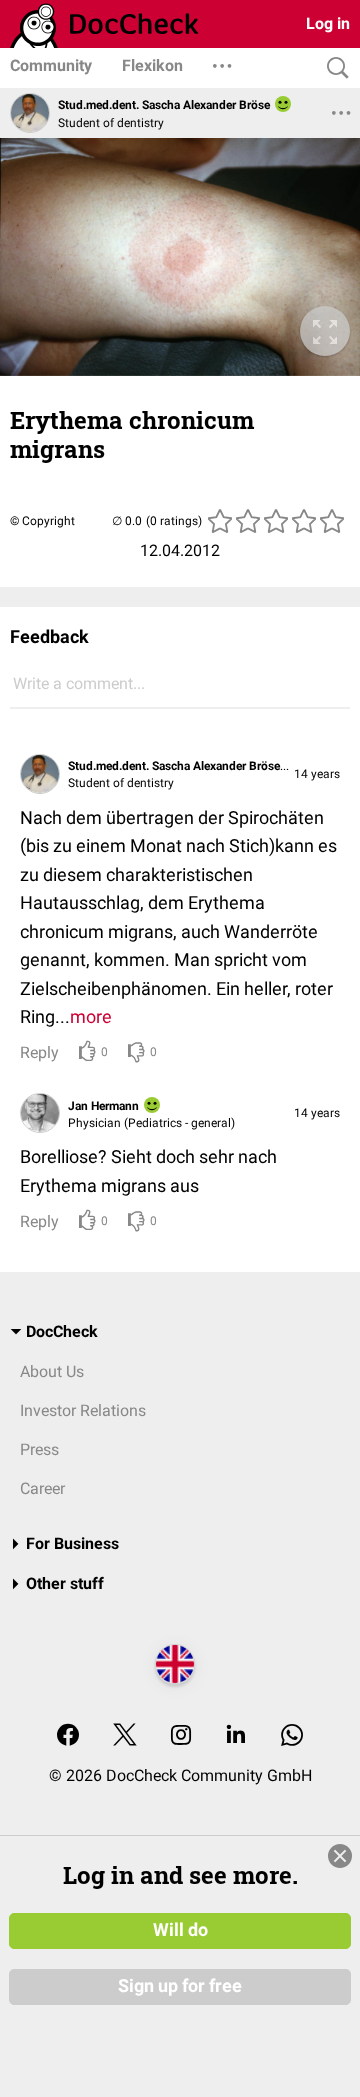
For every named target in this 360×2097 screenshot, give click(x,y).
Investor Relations (83, 1410)
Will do (180, 1930)
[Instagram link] (181, 1736)
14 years (317, 774)
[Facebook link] (68, 1736)
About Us (52, 1371)
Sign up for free (180, 1986)
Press (39, 1449)
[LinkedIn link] (236, 1736)
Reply (39, 1052)
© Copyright (42, 521)
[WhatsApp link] (292, 1736)
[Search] (333, 68)
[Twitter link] (125, 1736)
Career (42, 1488)
